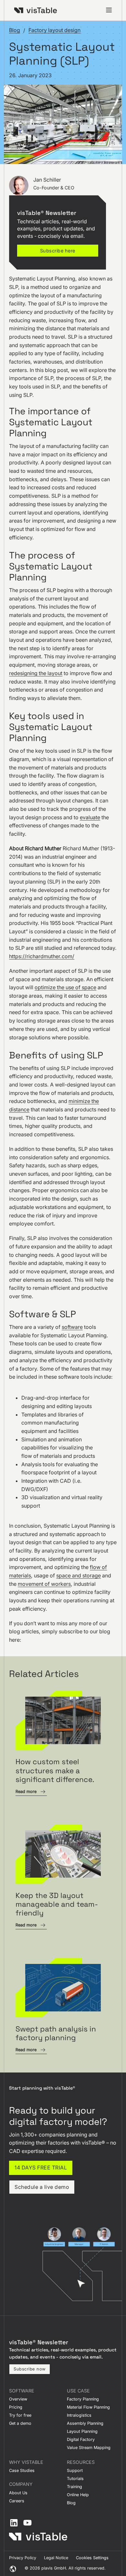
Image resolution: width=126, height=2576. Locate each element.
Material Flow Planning (88, 2407)
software (72, 1327)
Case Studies (22, 2470)
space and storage (79, 1575)
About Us (18, 2493)
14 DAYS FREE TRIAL (41, 2168)
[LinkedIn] (14, 2523)
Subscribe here (58, 251)
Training (74, 2487)
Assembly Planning (85, 2423)
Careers (17, 2501)
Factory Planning (83, 2399)
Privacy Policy (23, 2558)
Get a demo (20, 2423)
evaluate (90, 817)
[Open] (109, 10)
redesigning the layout (36, 673)
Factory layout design (54, 30)
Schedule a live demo (42, 2187)
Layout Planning (82, 2431)
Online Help (78, 2495)
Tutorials (75, 2479)
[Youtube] (27, 2523)
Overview (18, 2399)
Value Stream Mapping (89, 2448)
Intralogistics (79, 2415)
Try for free (20, 2415)
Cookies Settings (92, 2558)
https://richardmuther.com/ (42, 956)
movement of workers (44, 1584)
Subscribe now (30, 2369)
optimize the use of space (65, 987)
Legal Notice (56, 2558)
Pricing (16, 2407)
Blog (15, 30)
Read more (26, 1792)
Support (75, 2470)
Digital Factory (81, 2439)
